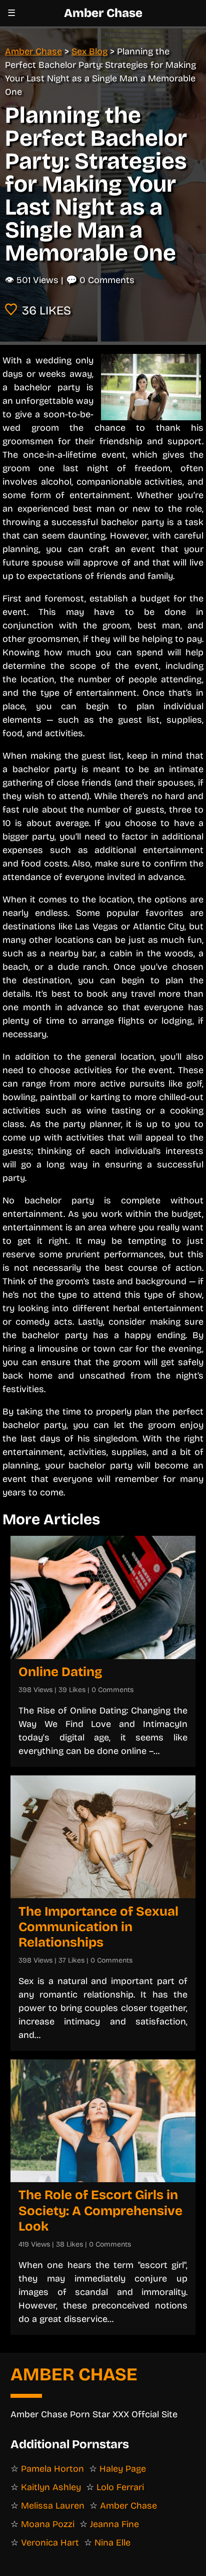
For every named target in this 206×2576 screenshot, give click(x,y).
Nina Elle (112, 2543)
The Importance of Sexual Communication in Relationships (98, 1927)
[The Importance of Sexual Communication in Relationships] (103, 1837)
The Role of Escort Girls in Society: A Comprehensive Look (100, 2210)
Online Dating (60, 1672)
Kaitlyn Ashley (51, 2487)
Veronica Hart (50, 2543)
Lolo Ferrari (120, 2487)
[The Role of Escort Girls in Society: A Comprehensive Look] (103, 2121)
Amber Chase (103, 13)
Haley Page (123, 2469)
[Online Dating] (103, 1597)
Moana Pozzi (48, 2524)
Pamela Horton (52, 2469)
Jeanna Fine (114, 2524)
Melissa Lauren (53, 2506)
